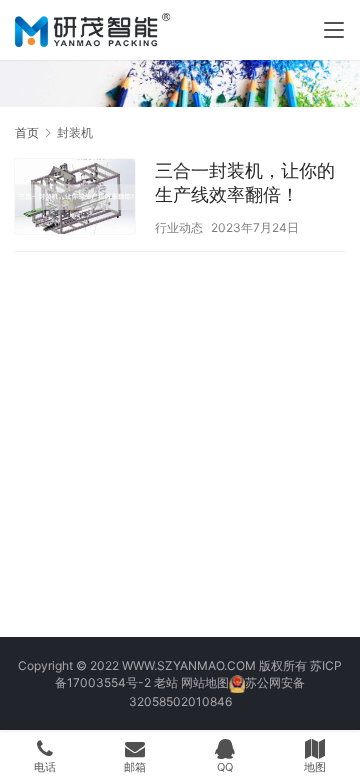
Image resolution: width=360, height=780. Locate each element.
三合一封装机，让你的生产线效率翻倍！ (245, 182)
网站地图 (205, 682)
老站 (166, 682)
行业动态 (179, 227)
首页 (27, 132)
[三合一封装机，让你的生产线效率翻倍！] (75, 199)
